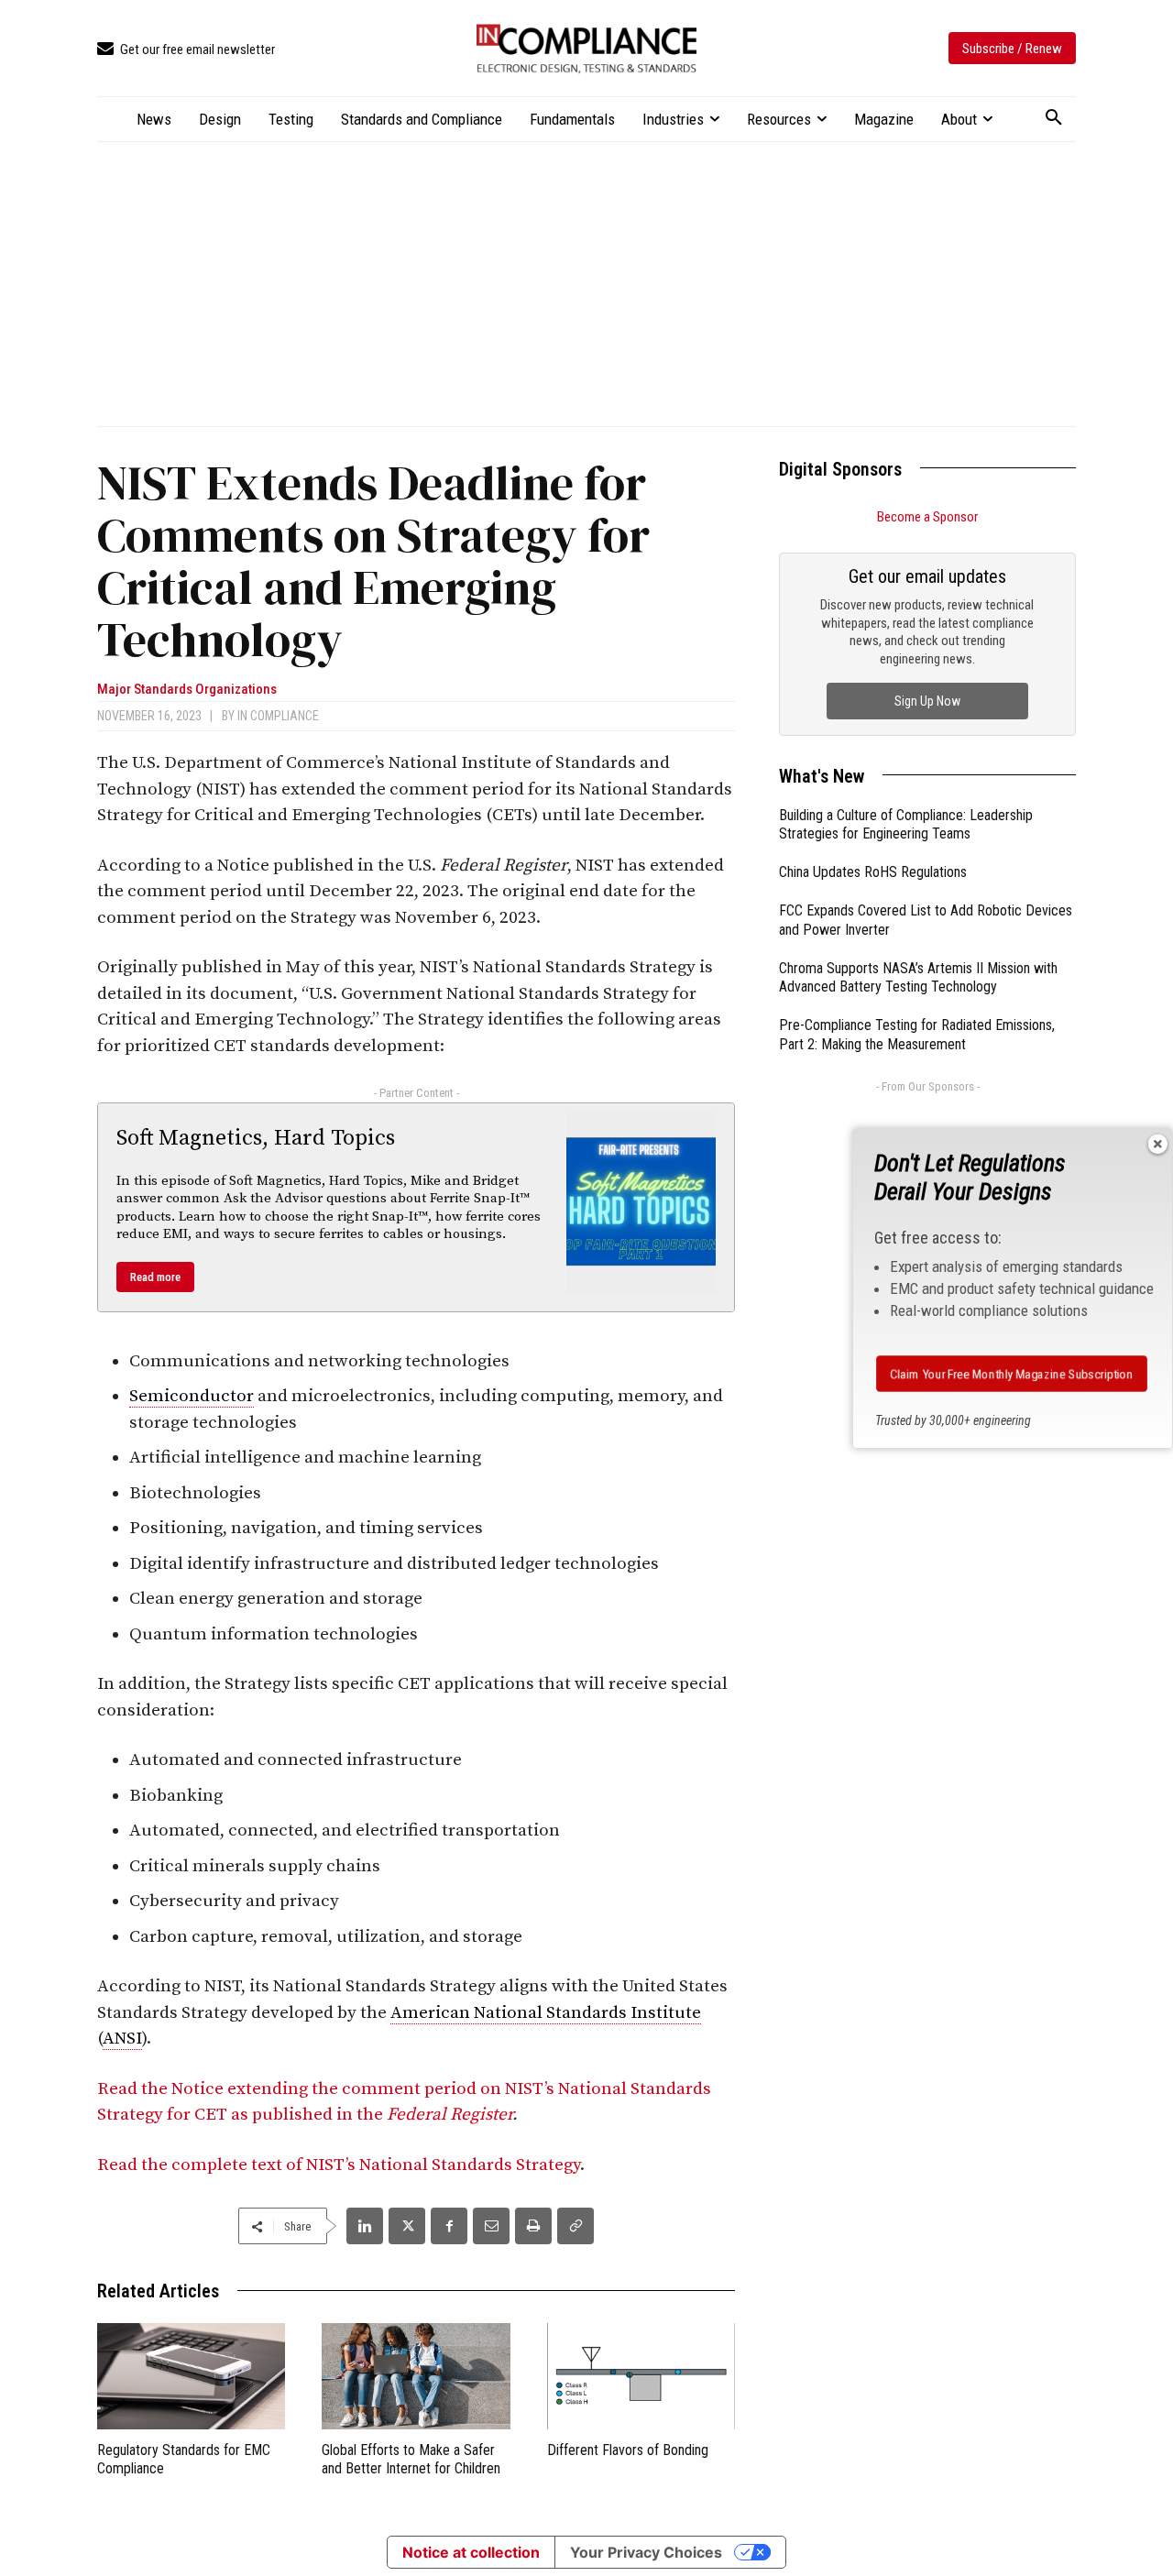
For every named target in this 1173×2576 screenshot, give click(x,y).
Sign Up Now (927, 701)
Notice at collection (471, 2552)
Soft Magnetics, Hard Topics (256, 1138)
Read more (155, 1277)
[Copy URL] (576, 2226)
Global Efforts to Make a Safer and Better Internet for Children (411, 2460)
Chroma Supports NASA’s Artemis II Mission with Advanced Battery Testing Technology (918, 978)
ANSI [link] (122, 2039)
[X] (407, 2226)
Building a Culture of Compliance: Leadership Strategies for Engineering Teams (906, 825)
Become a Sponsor (927, 517)
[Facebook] (449, 2226)
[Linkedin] (365, 2226)
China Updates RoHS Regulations (873, 872)
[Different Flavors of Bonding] (641, 2376)
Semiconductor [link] (192, 1396)
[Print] (533, 2226)
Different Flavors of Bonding (628, 2450)
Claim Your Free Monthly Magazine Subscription (1011, 1374)
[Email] (491, 2226)
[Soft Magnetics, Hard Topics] (641, 1202)
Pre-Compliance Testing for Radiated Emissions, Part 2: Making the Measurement (917, 1035)
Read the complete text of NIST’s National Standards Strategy (339, 2165)
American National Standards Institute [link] (546, 2013)
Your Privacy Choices (646, 2552)
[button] (1054, 118)
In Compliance (278, 716)
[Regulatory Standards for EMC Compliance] (191, 2376)
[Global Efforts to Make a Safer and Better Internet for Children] (416, 2376)
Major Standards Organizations (187, 690)
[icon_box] (186, 50)
